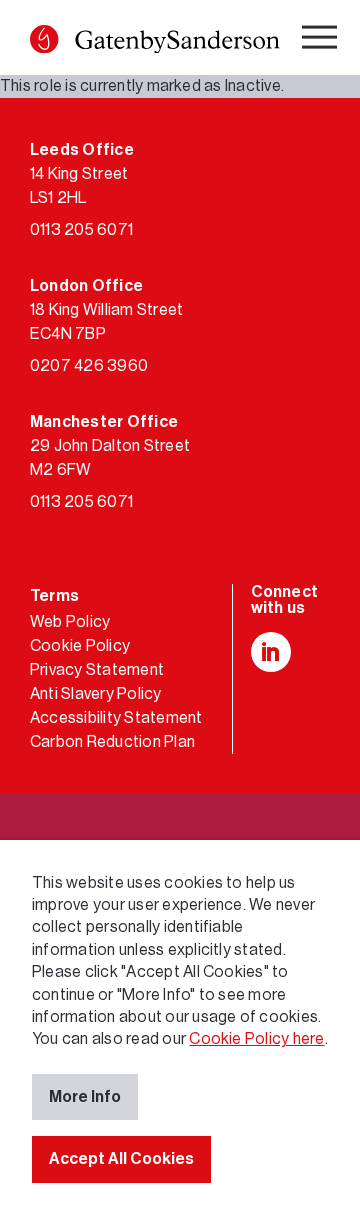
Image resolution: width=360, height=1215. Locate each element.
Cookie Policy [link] (80, 646)
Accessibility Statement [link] (116, 718)
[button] (44, 39)
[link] (155, 42)
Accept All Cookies (121, 1159)
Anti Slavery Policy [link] (96, 694)
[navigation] (322, 40)
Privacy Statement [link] (97, 670)
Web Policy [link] (70, 622)
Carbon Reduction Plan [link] (112, 742)
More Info (85, 1097)
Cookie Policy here (256, 1039)
